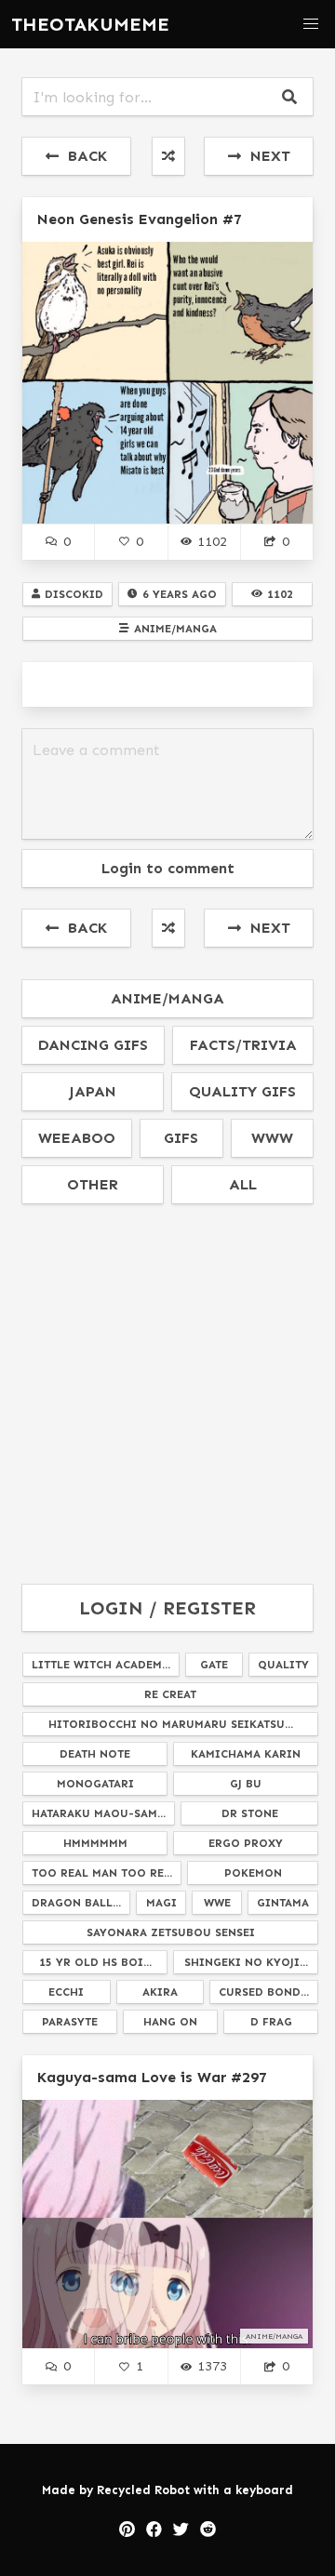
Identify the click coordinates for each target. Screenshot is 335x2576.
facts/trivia (243, 1045)
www (272, 1138)
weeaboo (77, 1138)
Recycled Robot (143, 2490)
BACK (83, 156)
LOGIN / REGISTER (167, 1608)
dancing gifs (93, 1045)
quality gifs (242, 1091)
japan (93, 1091)
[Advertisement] (167, 1395)
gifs (181, 1138)
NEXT (266, 156)
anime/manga (167, 998)
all (243, 1184)
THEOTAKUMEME (90, 24)
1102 (212, 541)
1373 (212, 2366)
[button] (311, 24)
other (93, 1184)
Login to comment (168, 868)
